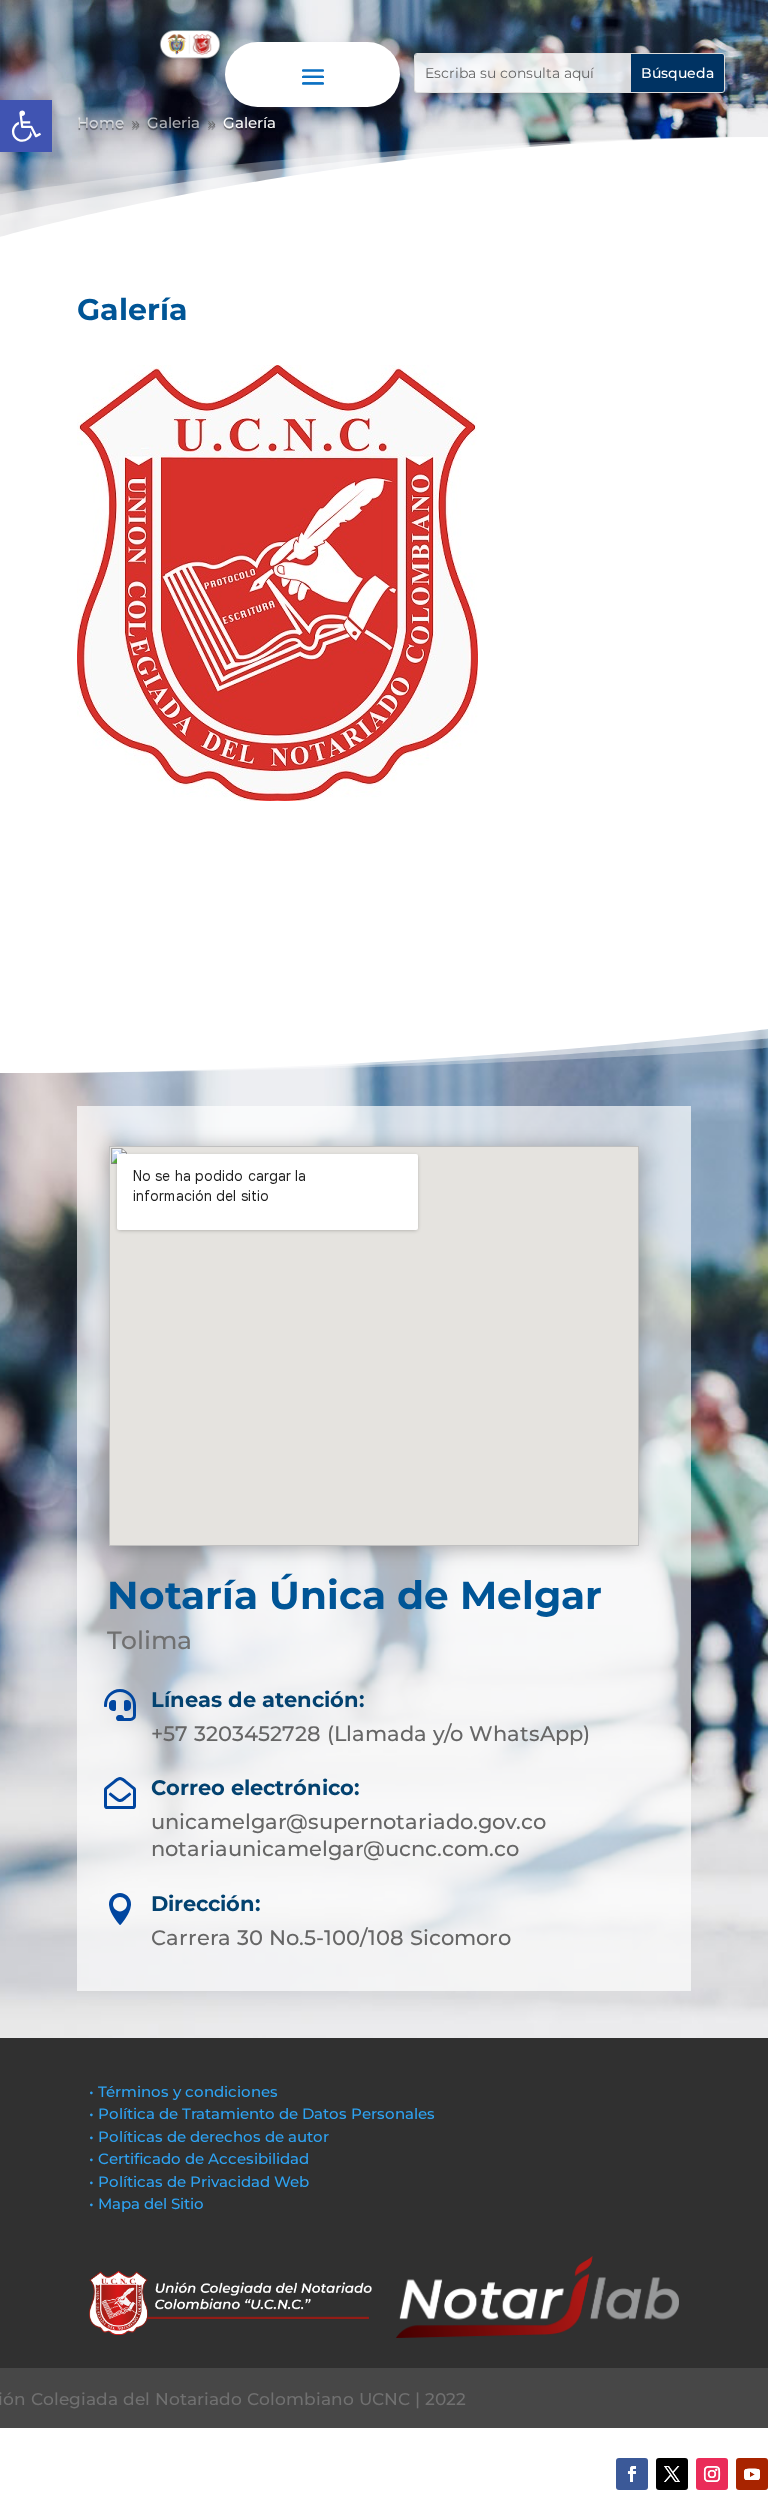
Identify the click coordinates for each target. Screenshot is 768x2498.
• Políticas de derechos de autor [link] (209, 2136)
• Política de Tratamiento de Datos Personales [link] (262, 2113)
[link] (26, 126)
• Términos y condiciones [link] (183, 2091)
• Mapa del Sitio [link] (148, 2203)
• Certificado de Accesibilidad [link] (199, 2158)
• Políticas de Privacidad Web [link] (199, 2181)
